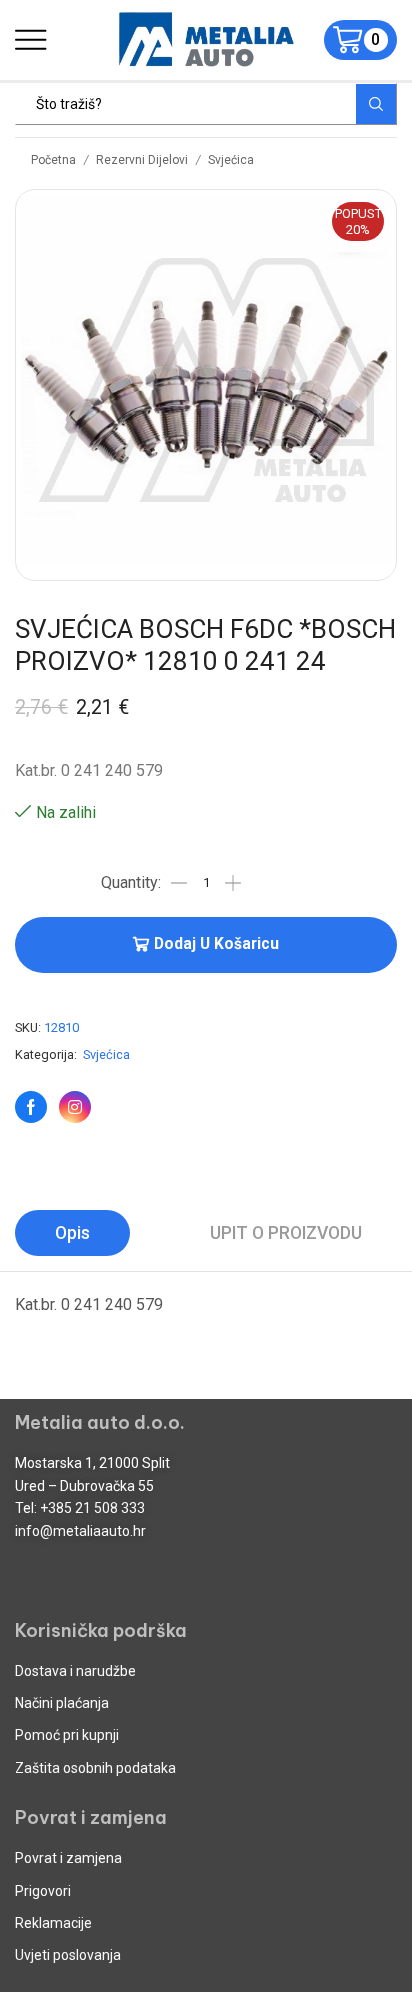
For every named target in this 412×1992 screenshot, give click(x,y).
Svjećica (231, 160)
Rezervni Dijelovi (142, 160)
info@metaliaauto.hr (80, 1531)
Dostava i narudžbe (75, 1671)
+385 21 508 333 (92, 1508)
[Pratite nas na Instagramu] (75, 1107)
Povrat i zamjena (68, 1858)
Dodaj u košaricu (216, 944)
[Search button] (376, 104)
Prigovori (43, 1891)
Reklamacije (53, 1923)
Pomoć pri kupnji (67, 1735)
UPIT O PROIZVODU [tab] (286, 1233)
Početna (53, 160)
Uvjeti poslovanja (68, 1955)
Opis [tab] (72, 1233)
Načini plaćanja (62, 1703)
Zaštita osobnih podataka (95, 1768)
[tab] (72, 1233)
